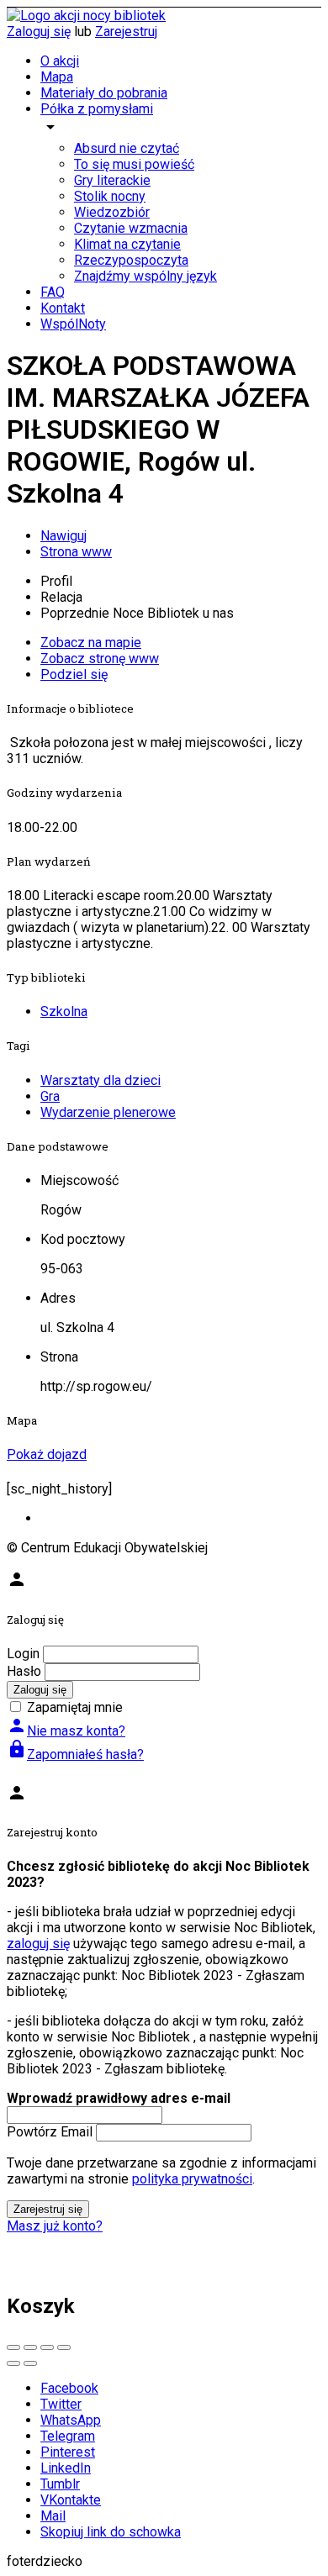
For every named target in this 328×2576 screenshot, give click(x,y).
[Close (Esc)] (13, 2347)
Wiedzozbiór (112, 212)
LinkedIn (66, 2468)
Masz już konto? (55, 2226)
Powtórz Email (50, 2132)
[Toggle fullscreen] (47, 2347)
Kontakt (63, 308)
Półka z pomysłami (97, 109)
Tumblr (60, 2484)
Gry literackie (112, 180)
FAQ (53, 292)
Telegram (68, 2436)
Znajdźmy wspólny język (145, 276)
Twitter (61, 2404)
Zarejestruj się (48, 2209)
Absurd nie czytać (127, 148)
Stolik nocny (110, 196)
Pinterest (68, 2452)
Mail (53, 2516)
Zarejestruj (126, 32)
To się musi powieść (134, 164)
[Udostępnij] (30, 2347)
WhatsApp (71, 2420)
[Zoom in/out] (64, 2347)
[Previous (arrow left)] (13, 2363)
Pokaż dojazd (47, 1454)
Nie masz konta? (66, 1731)
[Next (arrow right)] (30, 2363)
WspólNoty (73, 324)
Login (23, 1654)
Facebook (69, 2388)
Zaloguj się (39, 32)
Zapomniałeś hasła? (75, 1754)
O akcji (60, 61)
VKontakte (71, 2500)
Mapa (57, 77)
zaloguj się (38, 1944)
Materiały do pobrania (104, 93)
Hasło (24, 1671)
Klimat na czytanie (127, 244)
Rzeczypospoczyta (131, 260)
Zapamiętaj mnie (75, 1707)
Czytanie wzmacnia (131, 228)
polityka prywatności (192, 2179)
